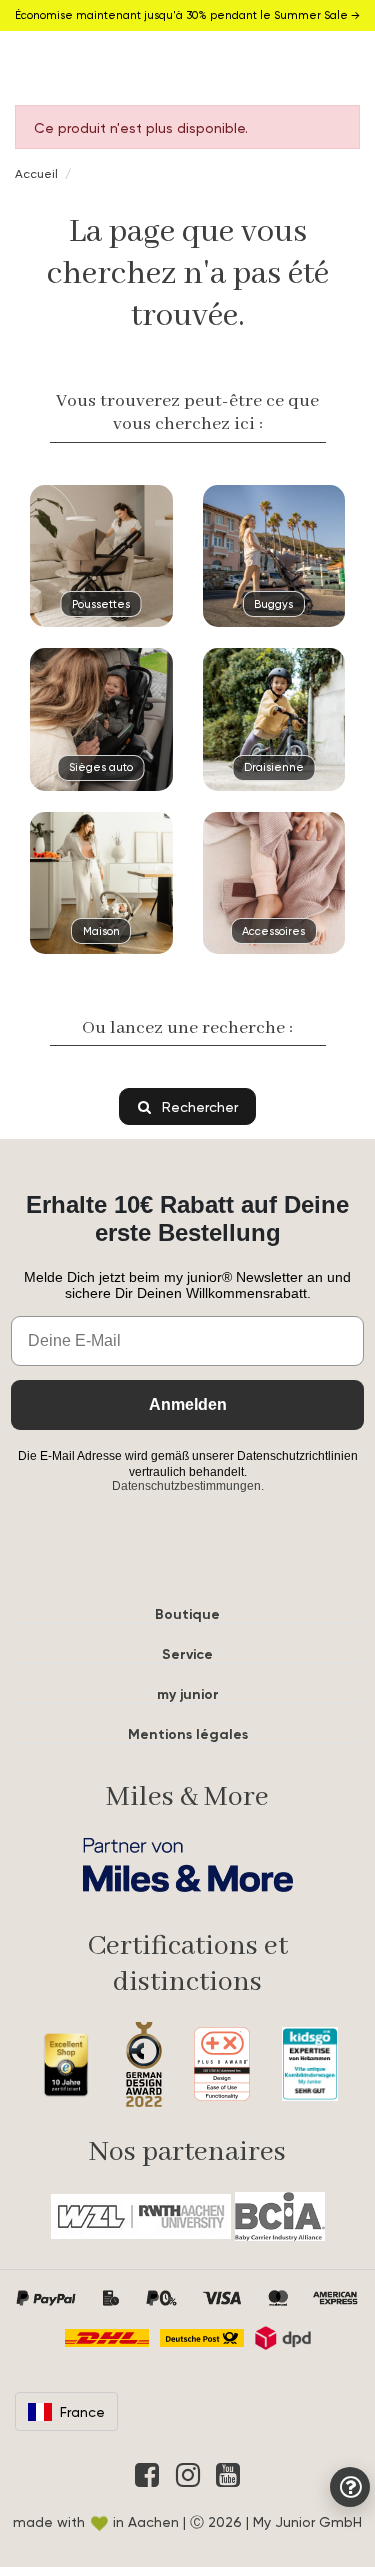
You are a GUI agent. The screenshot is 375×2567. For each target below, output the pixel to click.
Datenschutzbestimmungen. (188, 1486)
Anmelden (188, 1404)
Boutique (187, 1614)
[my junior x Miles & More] (187, 1865)
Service (187, 1654)
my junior (188, 1694)
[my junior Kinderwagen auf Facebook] (147, 2475)
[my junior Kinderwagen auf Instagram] (188, 2475)
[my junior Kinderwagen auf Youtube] (228, 2475)
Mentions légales (188, 1734)
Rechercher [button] (198, 1106)
